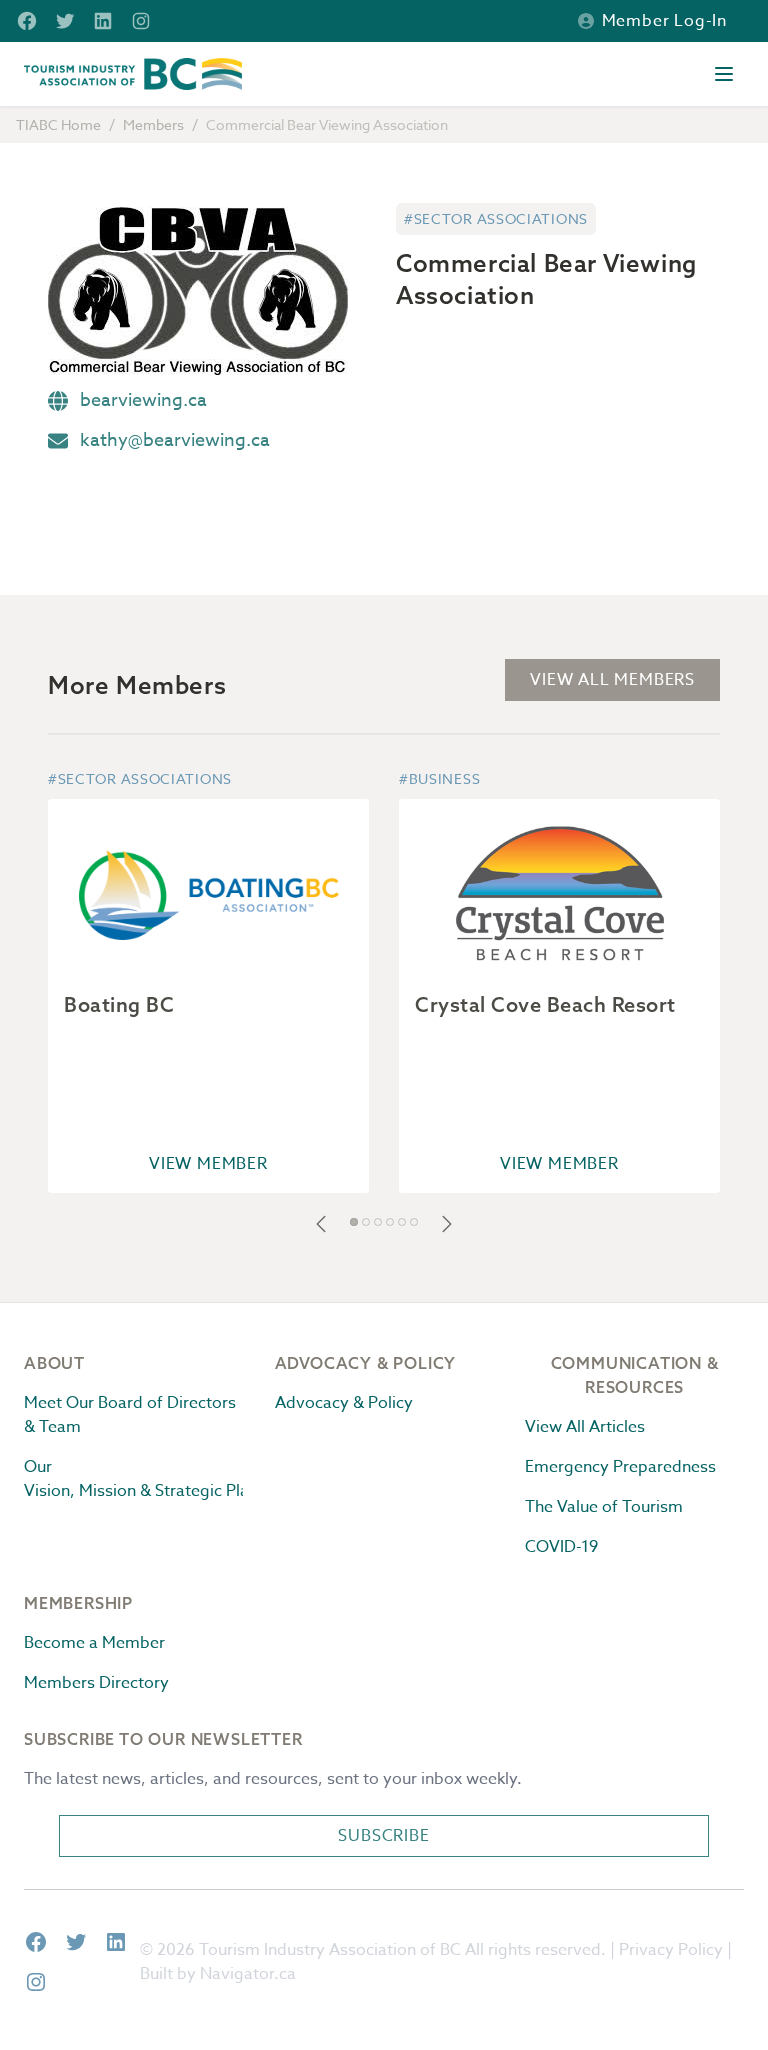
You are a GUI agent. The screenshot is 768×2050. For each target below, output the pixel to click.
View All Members (612, 680)
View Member (208, 1164)
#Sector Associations (496, 218)
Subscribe (383, 1836)
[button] (321, 1224)
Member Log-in (664, 21)
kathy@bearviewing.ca (175, 440)
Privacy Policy (671, 1950)
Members (153, 124)
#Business (439, 778)
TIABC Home (58, 124)
